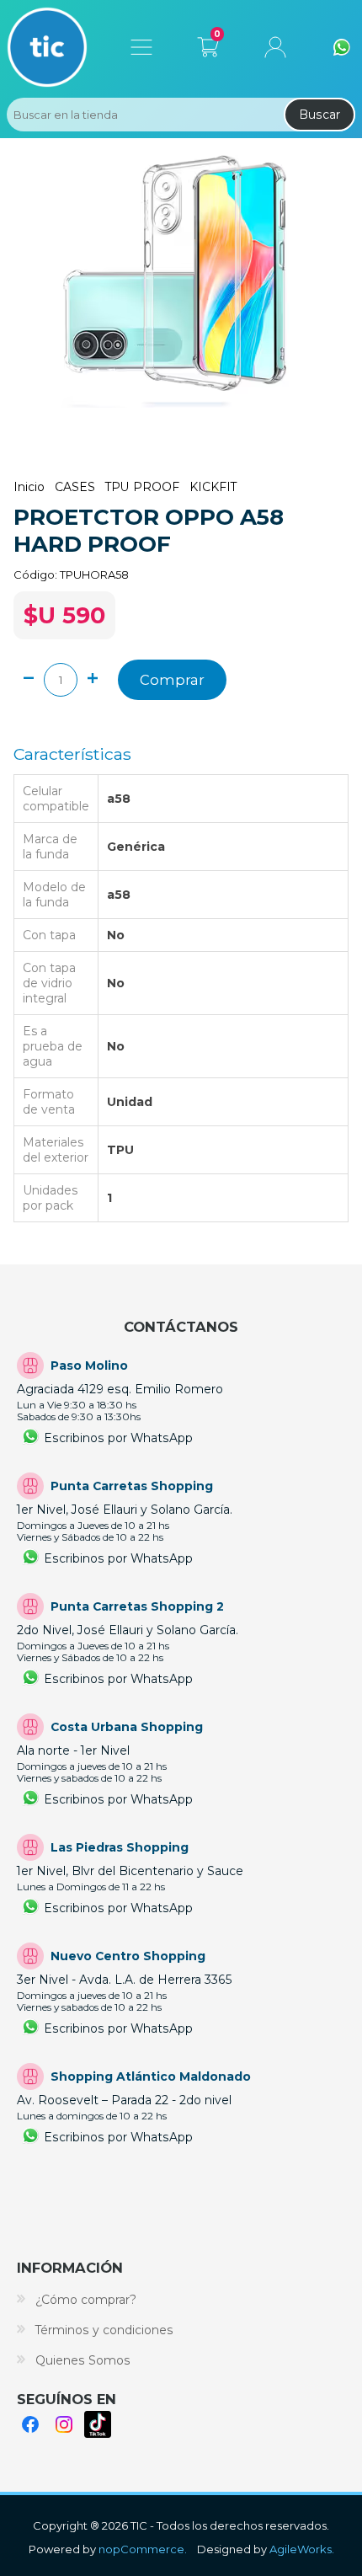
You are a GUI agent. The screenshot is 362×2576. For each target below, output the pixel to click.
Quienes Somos (83, 2360)
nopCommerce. (143, 2549)
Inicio (29, 487)
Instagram (64, 2424)
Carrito (208, 44)
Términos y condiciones (104, 2330)
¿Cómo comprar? (86, 2300)
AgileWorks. (302, 2549)
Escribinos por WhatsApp (118, 1438)
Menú (141, 47)
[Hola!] (342, 47)
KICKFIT (213, 487)
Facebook (30, 2424)
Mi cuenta (275, 47)
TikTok (98, 2424)
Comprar (172, 680)
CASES (75, 487)
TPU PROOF (142, 487)
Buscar (319, 115)
